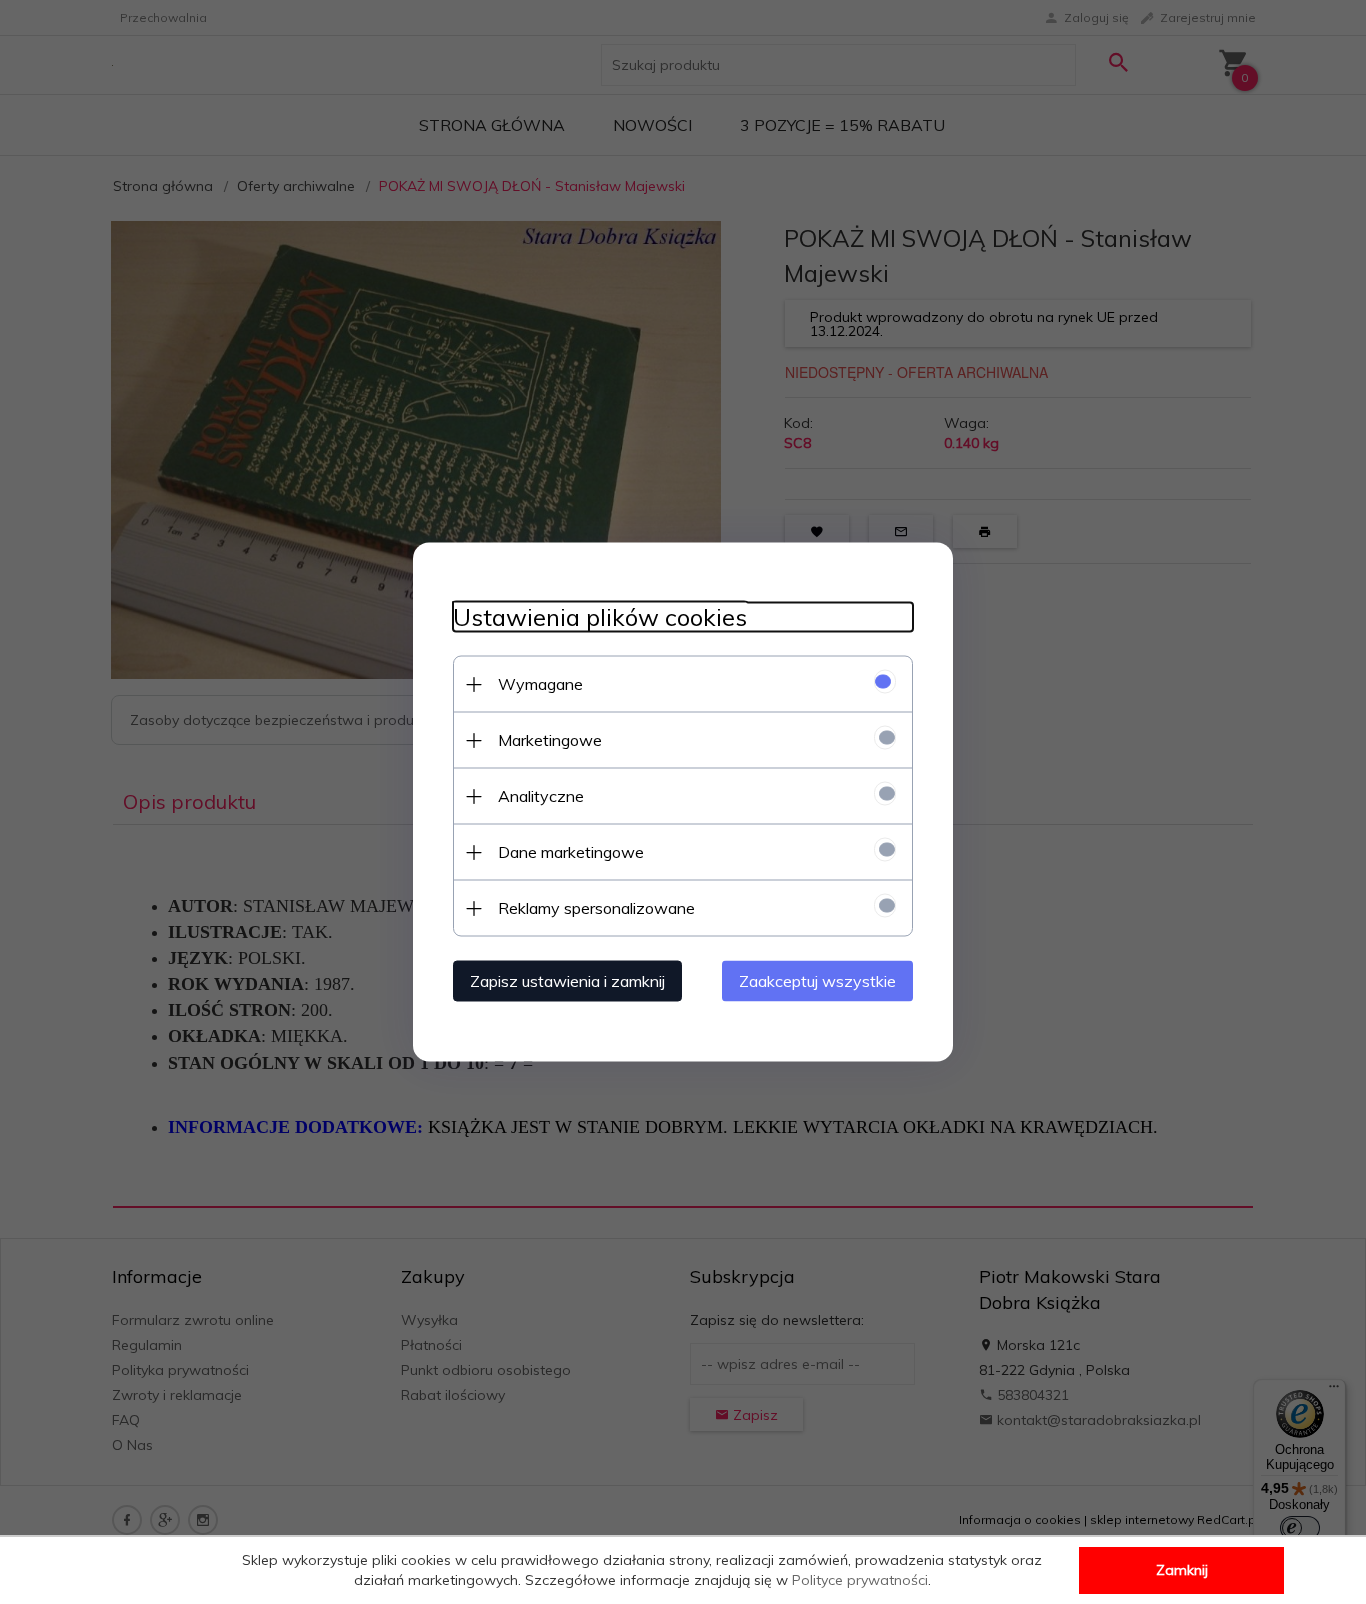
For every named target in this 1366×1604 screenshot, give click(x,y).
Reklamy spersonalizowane (596, 908)
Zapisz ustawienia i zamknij (567, 981)
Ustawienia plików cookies (600, 617)
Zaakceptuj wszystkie (817, 981)
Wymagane (540, 684)
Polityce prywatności (860, 1580)
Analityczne (541, 796)
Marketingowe (550, 740)
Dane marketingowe (571, 852)
